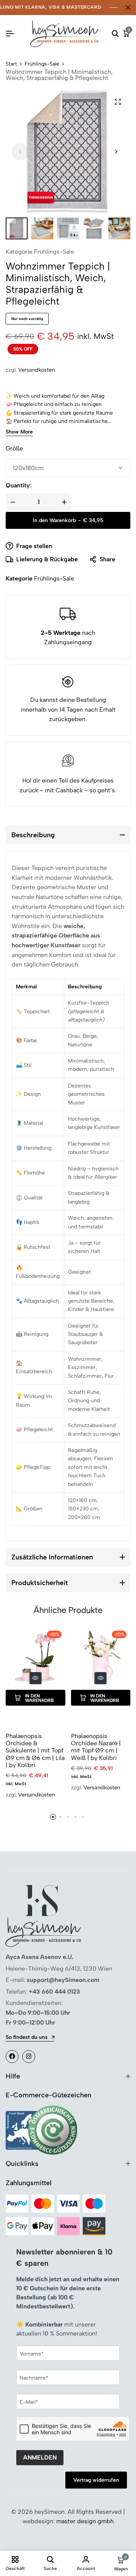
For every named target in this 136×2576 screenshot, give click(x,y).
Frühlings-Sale (42, 64)
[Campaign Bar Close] (128, 8)
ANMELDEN (40, 2457)
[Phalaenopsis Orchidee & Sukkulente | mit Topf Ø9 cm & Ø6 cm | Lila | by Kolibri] (36, 1656)
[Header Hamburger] (10, 34)
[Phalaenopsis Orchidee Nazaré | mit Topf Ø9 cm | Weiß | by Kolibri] (101, 1656)
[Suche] (115, 34)
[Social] (12, 2057)
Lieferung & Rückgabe (47, 559)
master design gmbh (85, 2521)
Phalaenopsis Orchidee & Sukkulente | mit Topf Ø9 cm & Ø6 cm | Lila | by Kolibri (35, 1751)
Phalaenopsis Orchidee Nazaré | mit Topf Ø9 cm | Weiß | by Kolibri (96, 1747)
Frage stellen (34, 546)
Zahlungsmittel (29, 2183)
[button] (116, 152)
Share (107, 559)
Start (11, 64)
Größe (14, 448)
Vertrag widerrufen (96, 2480)
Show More (19, 432)
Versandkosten (36, 370)
